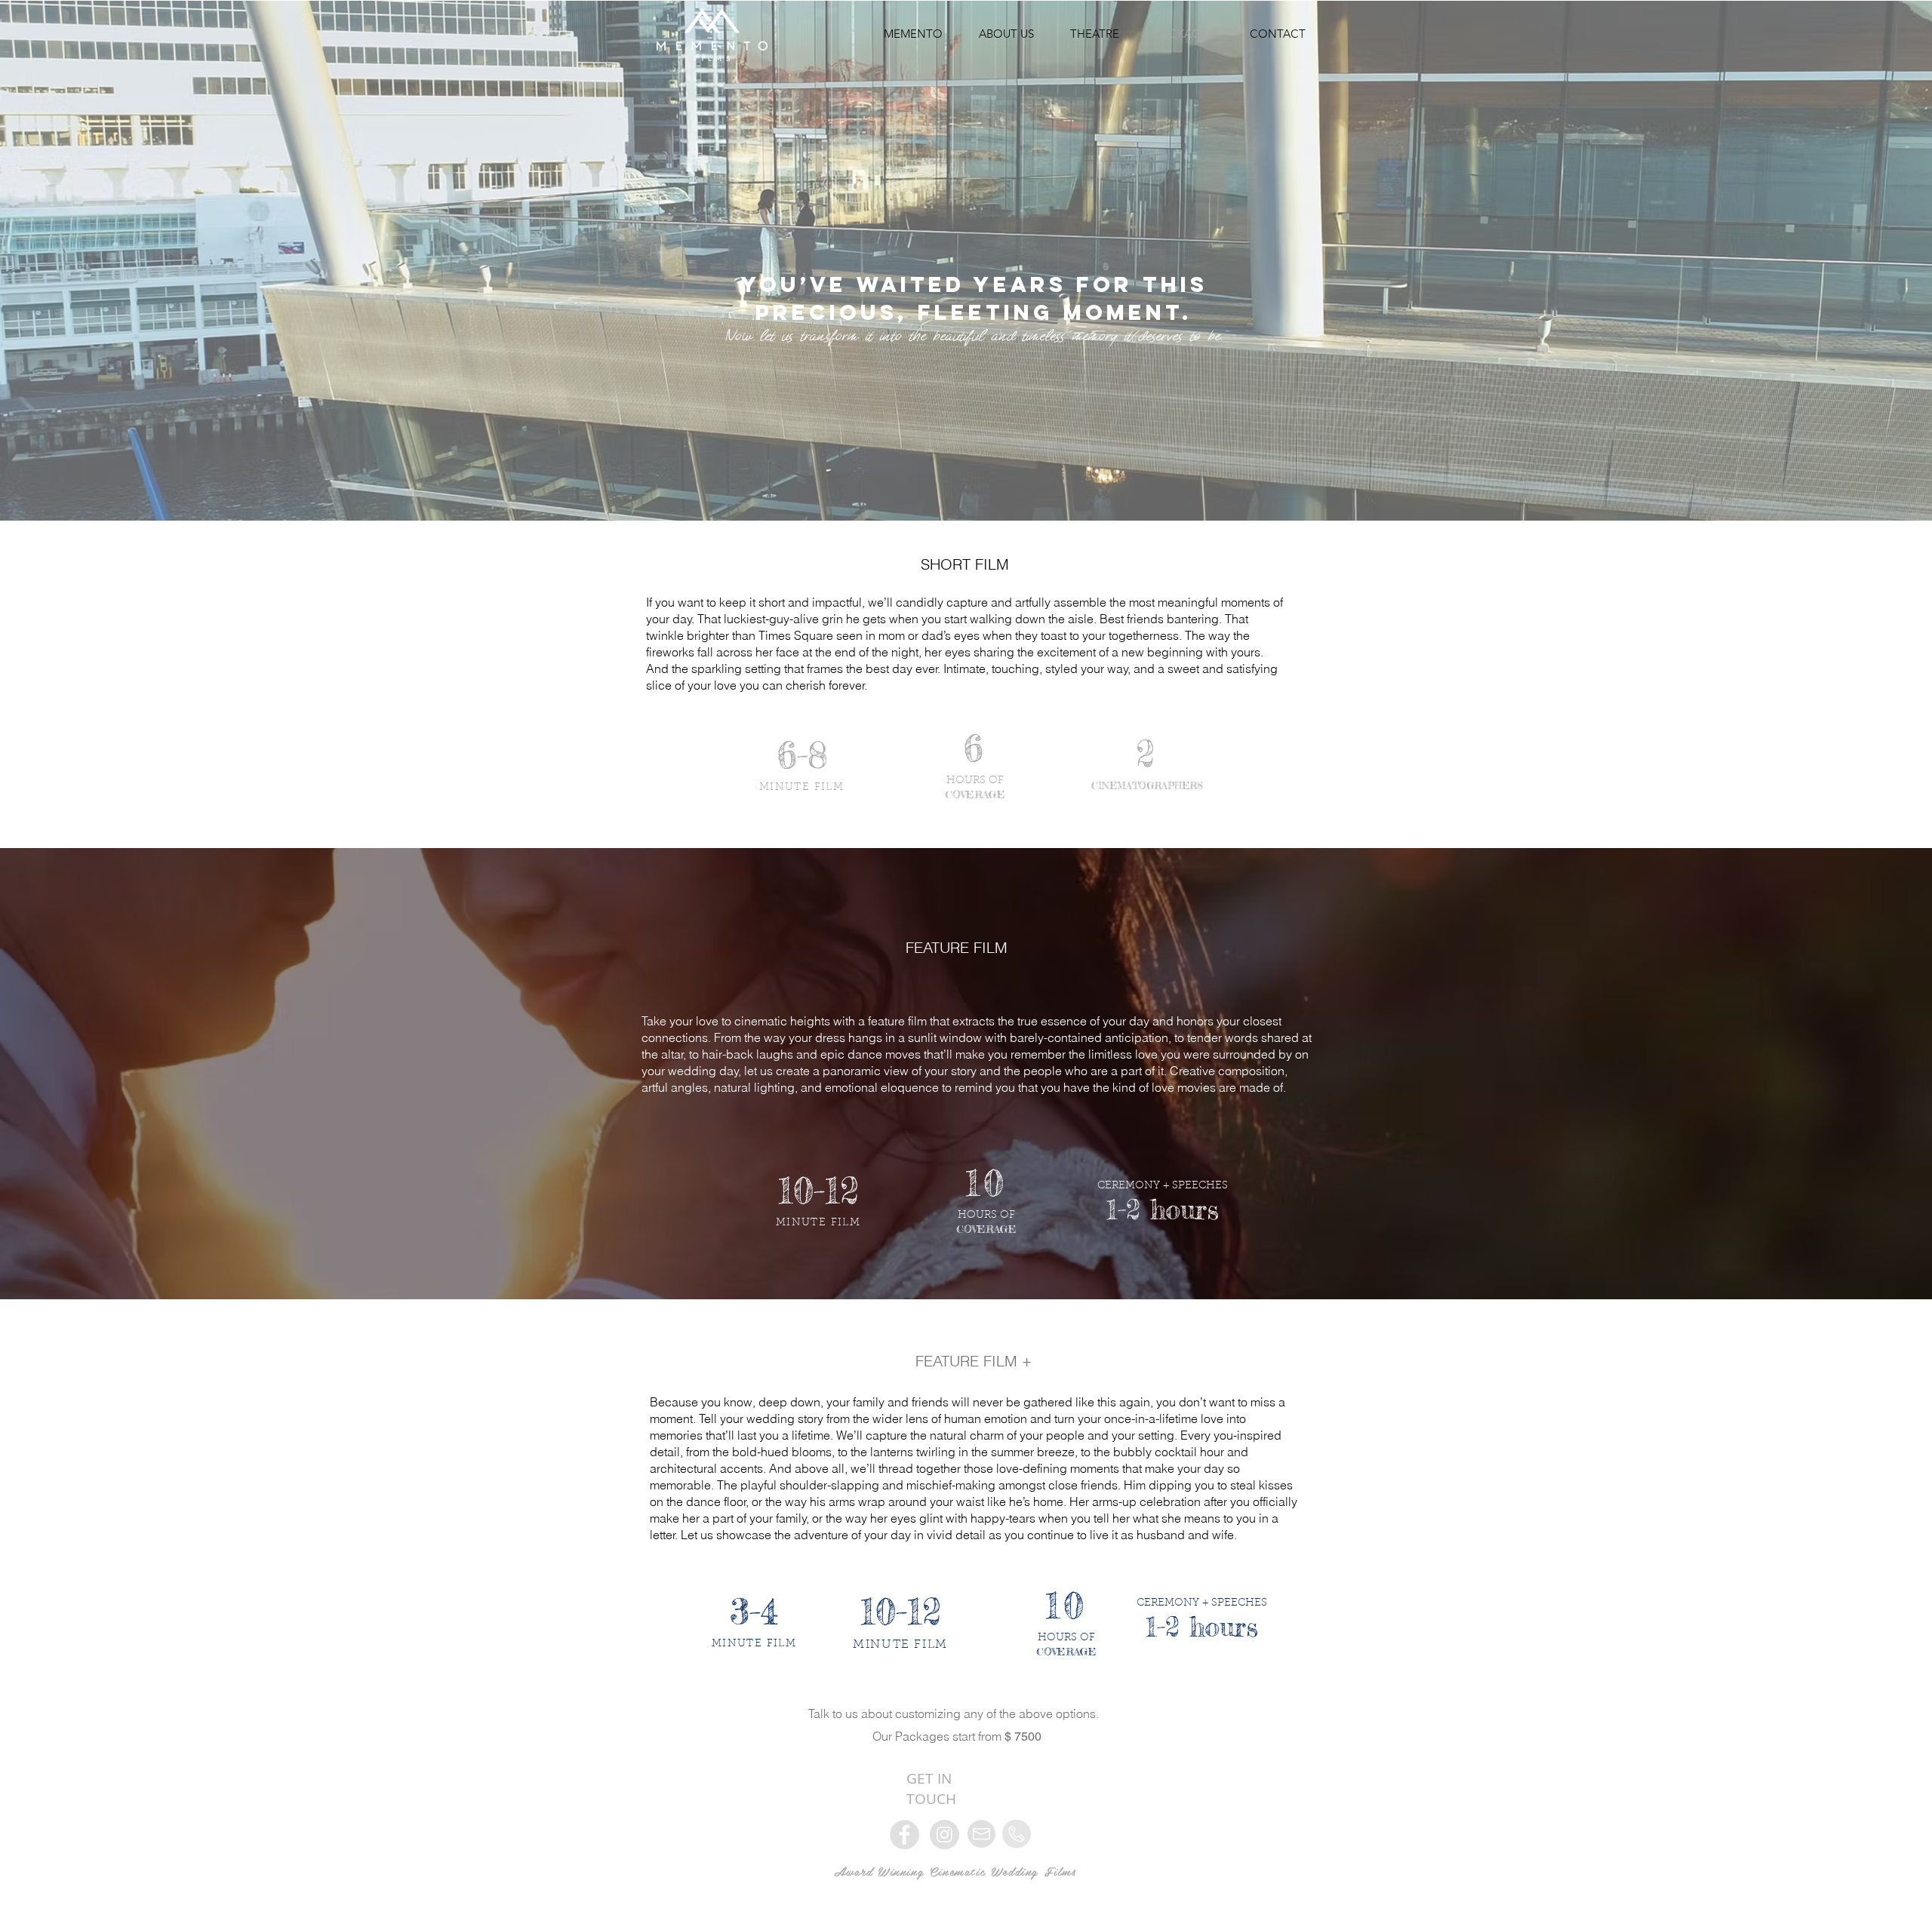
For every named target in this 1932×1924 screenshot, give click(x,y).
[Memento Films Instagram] (944, 1835)
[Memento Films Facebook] (904, 1835)
